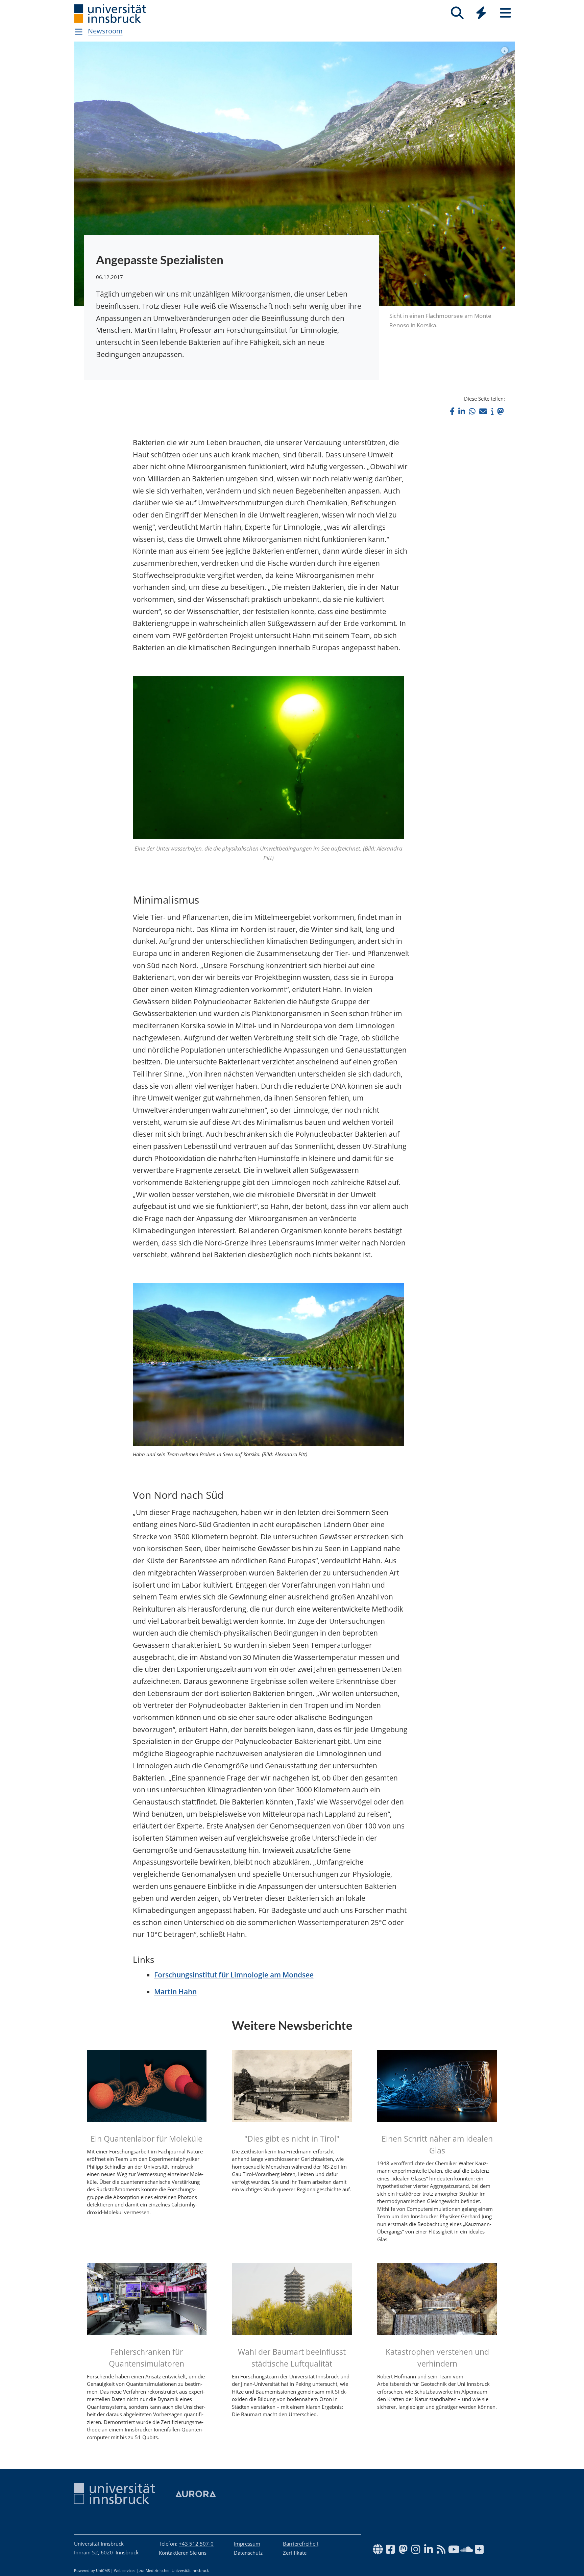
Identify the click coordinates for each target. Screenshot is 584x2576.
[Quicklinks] (481, 13)
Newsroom (105, 31)
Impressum (247, 2544)
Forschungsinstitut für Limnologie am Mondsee (234, 1975)
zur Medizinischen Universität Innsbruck (174, 2571)
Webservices (125, 2571)
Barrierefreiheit (301, 2544)
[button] (452, 411)
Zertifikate (295, 2553)
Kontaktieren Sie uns (183, 2553)
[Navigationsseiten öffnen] (79, 32)
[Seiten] (505, 13)
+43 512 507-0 (196, 2544)
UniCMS (103, 2571)
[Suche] (457, 13)
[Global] (481, 14)
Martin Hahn (175, 1992)
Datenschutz (248, 2553)
